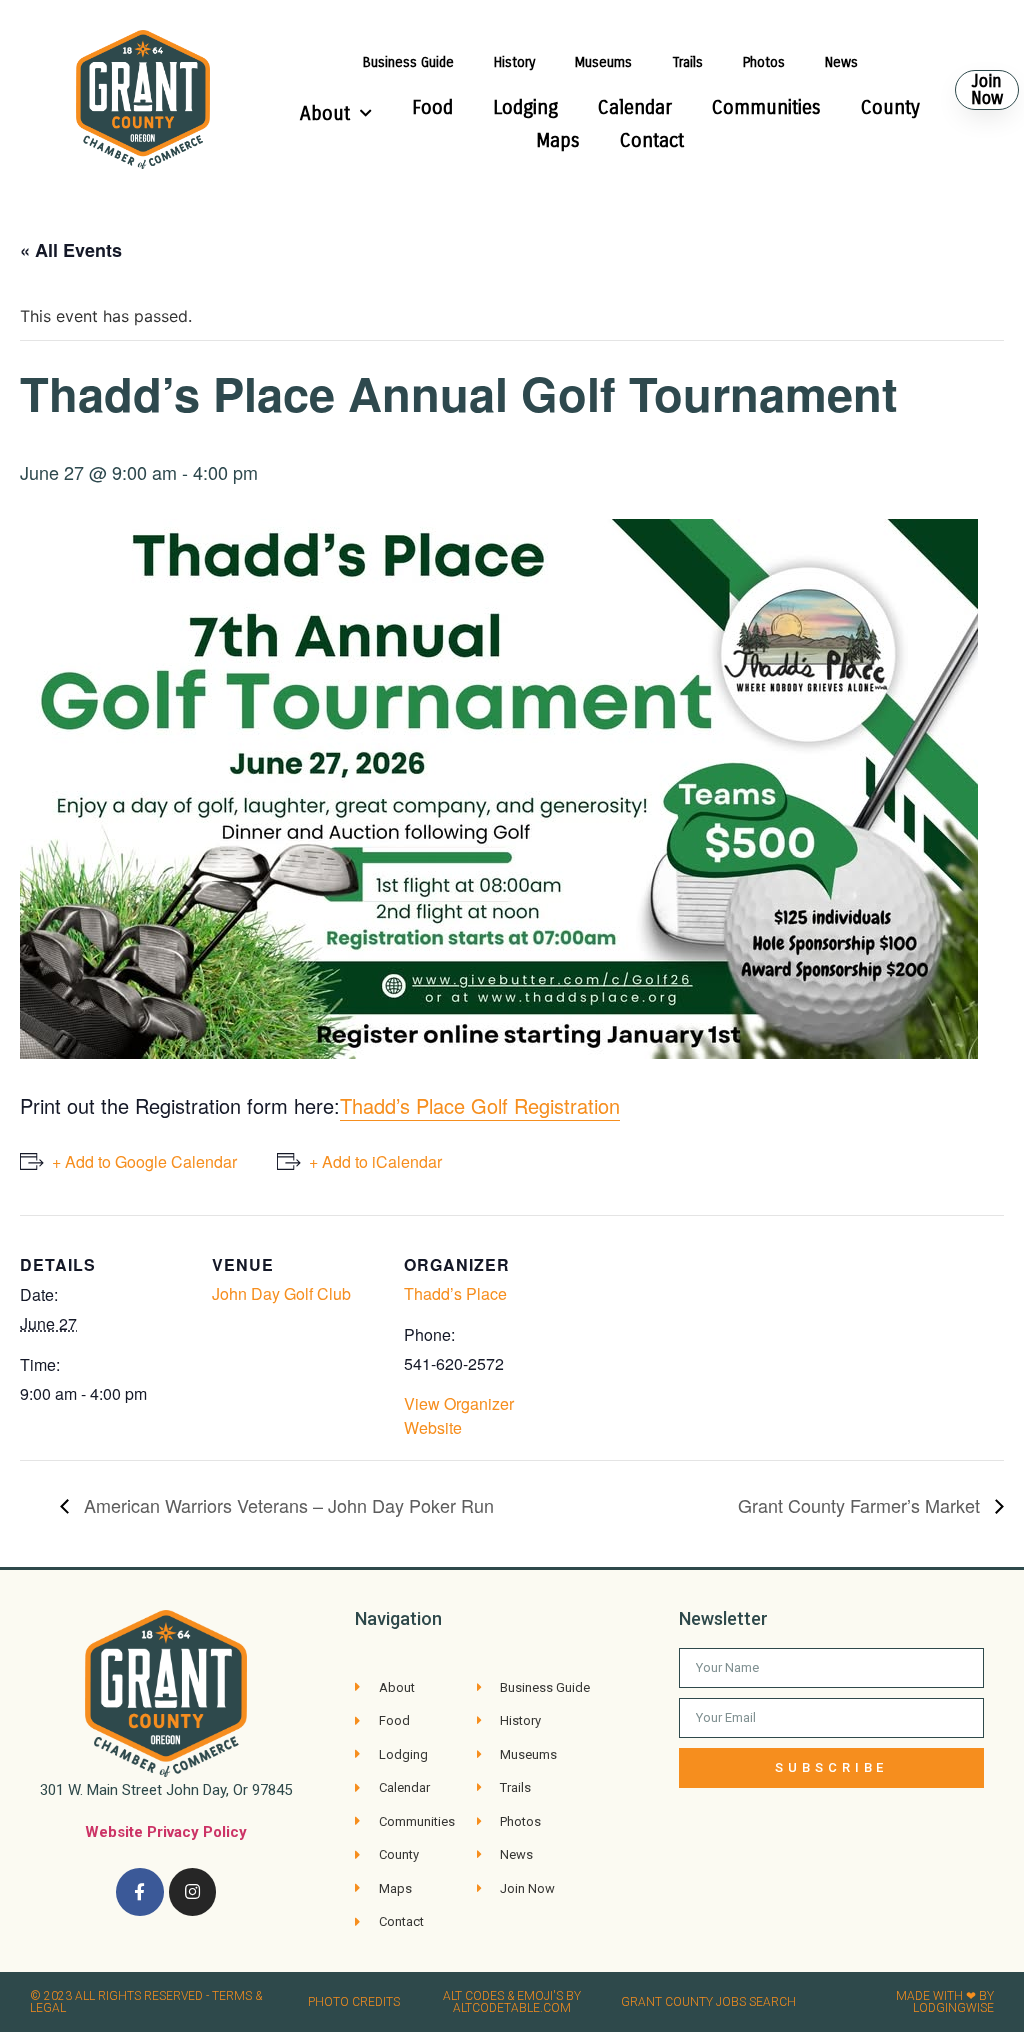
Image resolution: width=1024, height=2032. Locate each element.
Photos (764, 62)
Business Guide (408, 62)
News (841, 62)
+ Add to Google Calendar (144, 1161)
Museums (603, 62)
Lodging (525, 107)
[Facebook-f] (140, 1892)
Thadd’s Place (455, 1293)
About (325, 113)
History (514, 62)
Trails (687, 62)
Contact (652, 140)
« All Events (71, 250)
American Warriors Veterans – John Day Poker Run (286, 1505)
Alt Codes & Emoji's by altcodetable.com (512, 2002)
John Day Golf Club (281, 1293)
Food (432, 107)
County (890, 107)
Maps (558, 140)
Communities (766, 107)
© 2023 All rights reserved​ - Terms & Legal (146, 2002)
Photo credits (354, 2002)
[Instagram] (193, 1892)
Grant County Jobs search (708, 2002)
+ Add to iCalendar (375, 1161)
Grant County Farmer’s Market (861, 1505)
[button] (987, 90)
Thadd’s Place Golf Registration (480, 1105)
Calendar (635, 107)
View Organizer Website (459, 1415)
